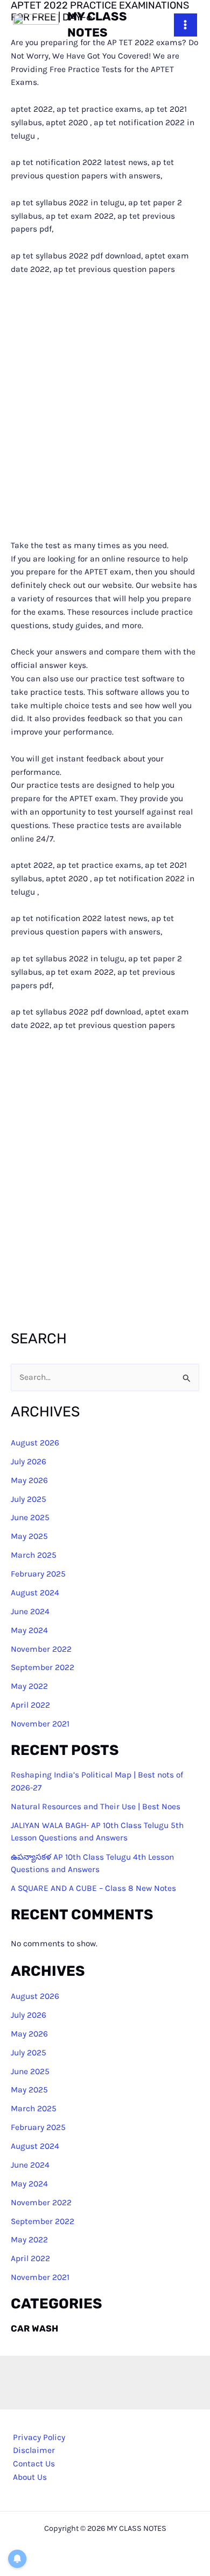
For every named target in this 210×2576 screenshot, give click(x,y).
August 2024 (35, 1593)
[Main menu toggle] (185, 25)
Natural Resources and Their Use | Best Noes (96, 1807)
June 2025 (30, 1517)
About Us (30, 2477)
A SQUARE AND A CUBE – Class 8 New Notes (93, 1888)
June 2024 (30, 1611)
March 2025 (34, 1555)
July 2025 (29, 1499)
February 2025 (38, 1574)
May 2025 (29, 1536)
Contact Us (34, 2464)
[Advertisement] (105, 407)
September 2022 (43, 1667)
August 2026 (35, 1443)
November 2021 (40, 1724)
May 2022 (29, 1686)
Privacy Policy (39, 2437)
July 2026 (29, 1462)
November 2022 (41, 1649)
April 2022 (30, 1705)
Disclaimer (34, 2450)
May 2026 (29, 1480)
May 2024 (29, 1630)
